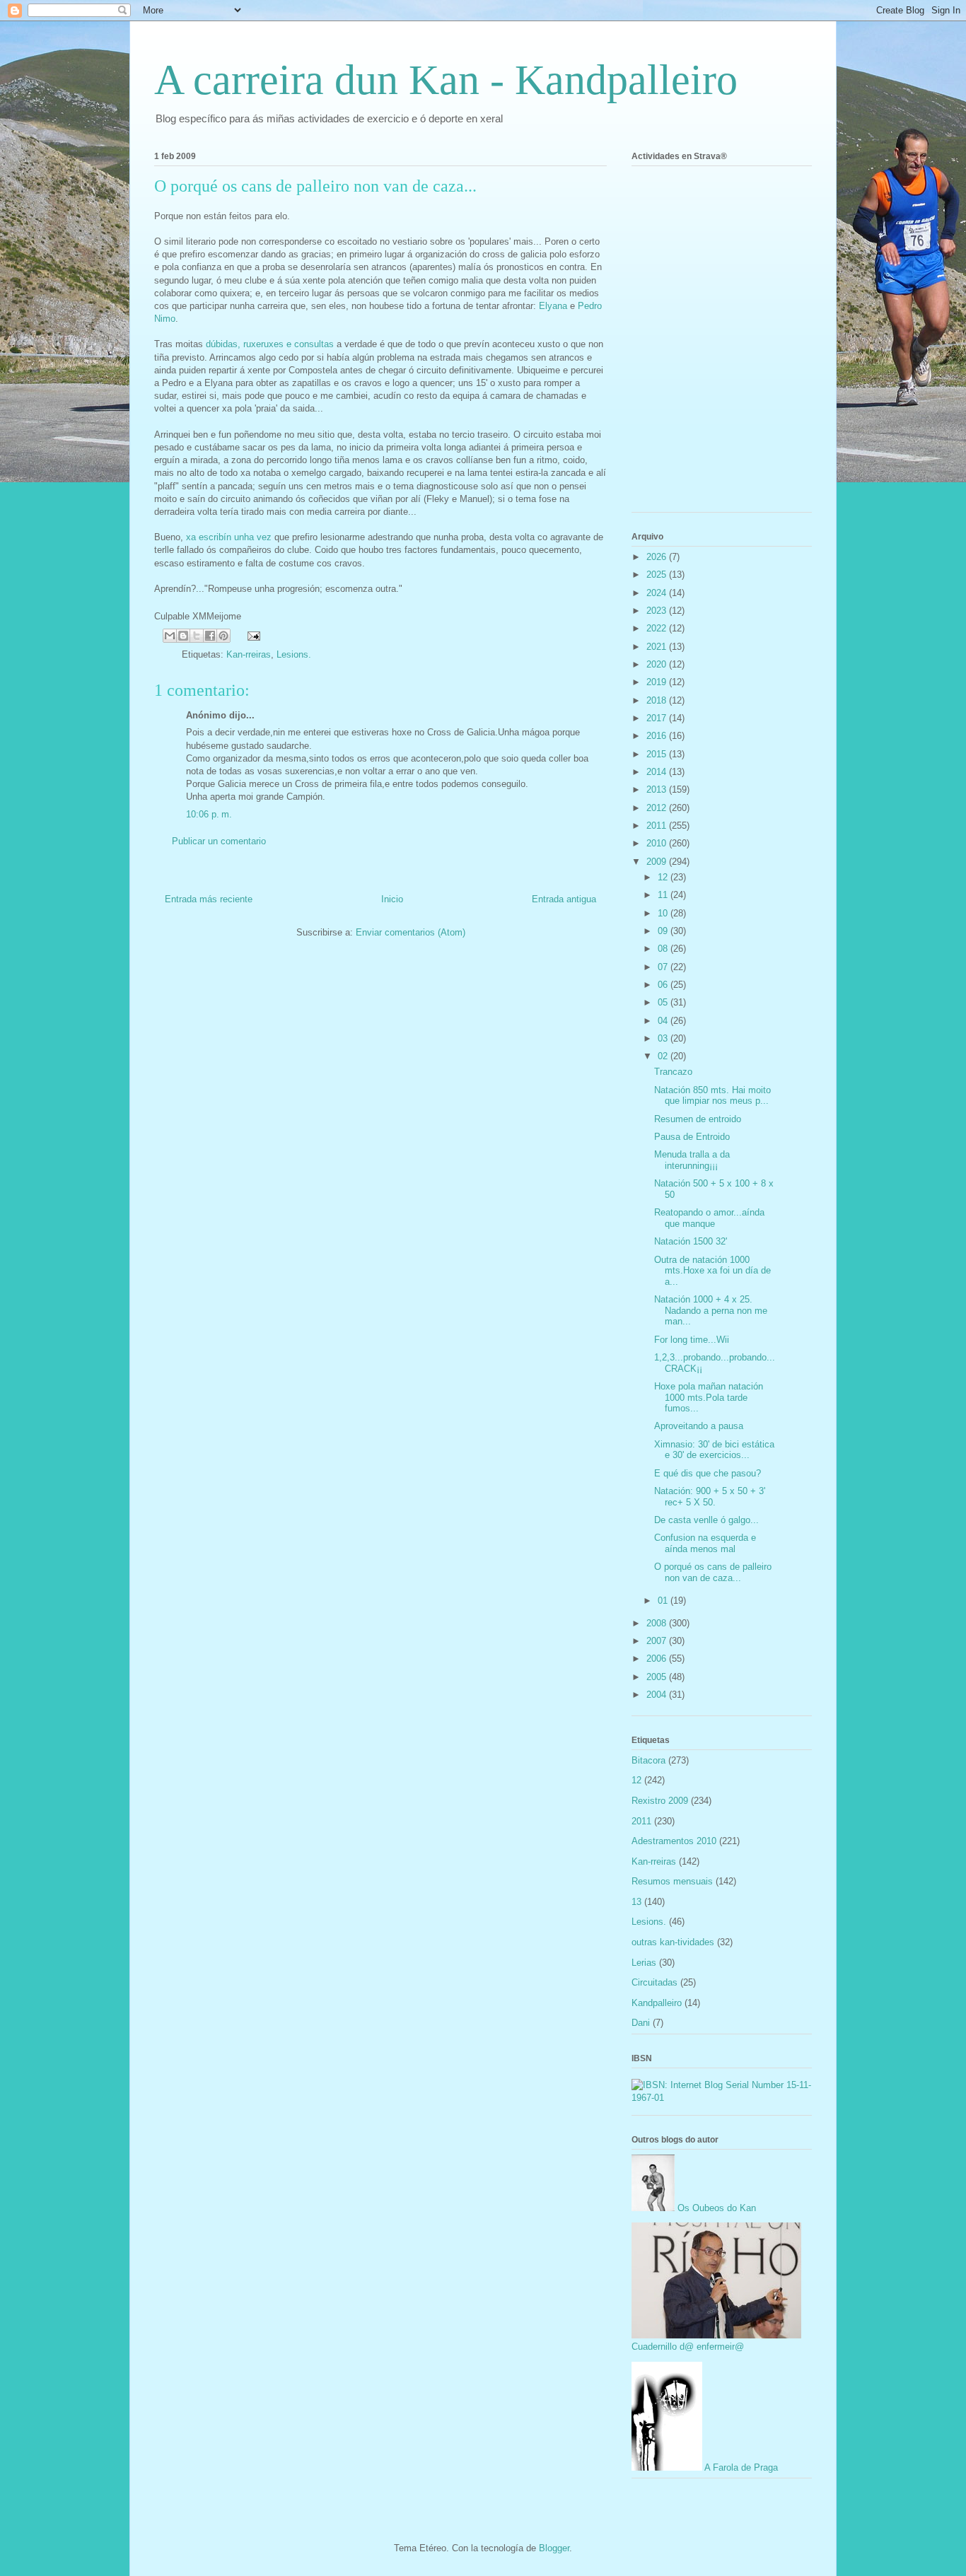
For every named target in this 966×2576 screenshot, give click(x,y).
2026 (658, 557)
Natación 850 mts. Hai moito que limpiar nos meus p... (712, 1096)
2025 (658, 575)
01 (664, 1601)
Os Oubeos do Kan (715, 2208)
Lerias (644, 1963)
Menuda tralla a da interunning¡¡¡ (692, 1160)
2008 (658, 1623)
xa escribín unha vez (229, 537)
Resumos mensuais (672, 1881)
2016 (658, 736)
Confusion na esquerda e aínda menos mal (705, 1543)
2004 (658, 1695)
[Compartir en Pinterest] (223, 636)
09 (664, 931)
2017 (658, 718)
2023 (658, 611)
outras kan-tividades (673, 1942)
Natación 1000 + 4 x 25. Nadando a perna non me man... (711, 1310)
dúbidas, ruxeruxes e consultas (270, 344)
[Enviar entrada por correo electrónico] (251, 635)
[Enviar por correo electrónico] (170, 636)
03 (664, 1038)
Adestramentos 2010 (674, 1841)
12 (664, 877)
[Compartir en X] (197, 636)
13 (636, 1902)
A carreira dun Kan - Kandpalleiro (446, 80)
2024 (658, 593)
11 (664, 895)
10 (664, 913)
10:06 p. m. (209, 814)
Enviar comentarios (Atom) (411, 932)
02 (664, 1056)
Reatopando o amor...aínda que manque (709, 1218)
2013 (658, 789)
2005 (658, 1677)
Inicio (392, 899)
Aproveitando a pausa (699, 1426)
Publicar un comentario (219, 841)
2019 (658, 682)
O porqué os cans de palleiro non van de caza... (713, 1572)
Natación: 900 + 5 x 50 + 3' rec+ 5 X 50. (710, 1497)
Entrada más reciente (209, 899)
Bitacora (648, 1760)
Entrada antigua (564, 899)
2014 (658, 772)
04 (664, 1021)
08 (664, 949)
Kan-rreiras (249, 654)
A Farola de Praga (740, 2467)
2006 (658, 1659)
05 (664, 1002)
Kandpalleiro (657, 2003)
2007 (658, 1641)
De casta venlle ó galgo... (706, 1520)
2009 (658, 862)
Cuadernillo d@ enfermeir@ (688, 2347)
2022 (658, 628)
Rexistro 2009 (660, 1801)
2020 (658, 664)
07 (664, 967)
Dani (641, 2023)
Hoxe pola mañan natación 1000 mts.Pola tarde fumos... (709, 1397)
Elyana (553, 306)
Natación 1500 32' (691, 1241)
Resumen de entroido (698, 1119)
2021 (658, 647)
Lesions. (294, 654)
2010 (658, 843)
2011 (658, 826)
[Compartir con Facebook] (210, 636)
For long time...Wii (692, 1340)
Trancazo (673, 1072)
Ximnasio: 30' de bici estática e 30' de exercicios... (714, 1450)
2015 (658, 754)
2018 (658, 700)
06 (664, 985)
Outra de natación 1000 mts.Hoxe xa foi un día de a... (712, 1271)
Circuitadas (654, 1982)
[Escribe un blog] (183, 636)
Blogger (554, 2548)
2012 (658, 808)
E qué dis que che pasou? (708, 1473)
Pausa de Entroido (692, 1137)
